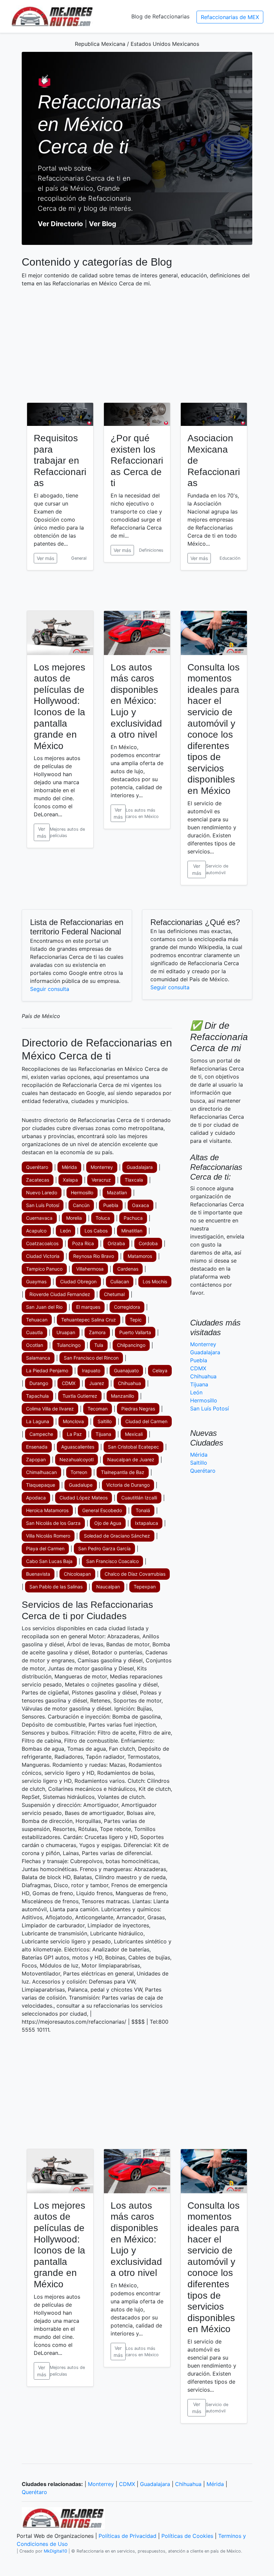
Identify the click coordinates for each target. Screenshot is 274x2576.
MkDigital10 (55, 2551)
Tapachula (37, 1396)
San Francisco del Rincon (91, 1358)
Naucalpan (108, 1587)
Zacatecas (38, 1180)
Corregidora (127, 1307)
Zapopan (36, 1459)
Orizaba (116, 1243)
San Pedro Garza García (104, 1548)
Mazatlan (117, 1192)
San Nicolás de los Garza (53, 1523)
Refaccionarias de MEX (230, 17)
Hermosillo (82, 1192)
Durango (39, 1383)
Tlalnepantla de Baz (123, 1472)
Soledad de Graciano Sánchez (117, 1536)
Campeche (41, 1434)
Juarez (97, 1383)
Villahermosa (90, 1269)
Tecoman (98, 1409)
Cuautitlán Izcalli (139, 1498)
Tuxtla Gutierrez (80, 1396)
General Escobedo (102, 1510)
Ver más (45, 558)
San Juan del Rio (44, 1307)
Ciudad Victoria (43, 1256)
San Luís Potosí (43, 1205)
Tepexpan (145, 1587)
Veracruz (101, 1180)
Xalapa (70, 1180)
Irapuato (91, 1370)
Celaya (160, 1370)
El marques (88, 1307)
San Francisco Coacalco (112, 1561)
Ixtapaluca (147, 1523)
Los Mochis (155, 1281)
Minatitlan (132, 1231)
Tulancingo (69, 1345)
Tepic (136, 1320)
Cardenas (128, 1269)
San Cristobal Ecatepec (133, 1447)
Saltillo (105, 1421)
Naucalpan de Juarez (131, 1459)
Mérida (69, 1167)
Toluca (103, 1218)
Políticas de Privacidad (127, 2536)
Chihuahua (129, 1383)
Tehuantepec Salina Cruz (89, 1320)
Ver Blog (103, 224)
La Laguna (38, 1421)
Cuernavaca (39, 1218)
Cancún (81, 1205)
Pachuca (133, 1218)
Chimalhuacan (41, 1472)
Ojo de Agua (108, 1523)
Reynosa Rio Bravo (94, 1256)
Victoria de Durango (128, 1485)
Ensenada (37, 1447)
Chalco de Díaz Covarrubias (135, 1574)
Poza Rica (83, 1243)
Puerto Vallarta (135, 1332)
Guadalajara (140, 1167)
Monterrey (102, 1167)
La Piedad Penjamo (47, 1370)
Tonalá (143, 1510)
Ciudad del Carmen (146, 1421)
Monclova (73, 1421)
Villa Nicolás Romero (48, 1536)
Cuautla (34, 1332)
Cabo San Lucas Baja (49, 1561)
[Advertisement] (137, 340)
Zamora (97, 1332)
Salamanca (38, 1358)
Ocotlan (35, 1345)
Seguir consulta (50, 989)
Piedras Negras (138, 1409)
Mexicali (134, 1434)
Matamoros (140, 1256)
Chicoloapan (77, 1574)
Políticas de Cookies (187, 2536)
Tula (99, 1345)
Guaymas (36, 1281)
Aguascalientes (78, 1447)
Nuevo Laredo (42, 1192)
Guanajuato (126, 1370)
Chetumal (114, 1294)
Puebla (111, 1205)
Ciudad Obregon (78, 1281)
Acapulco (36, 1231)
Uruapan (66, 1332)
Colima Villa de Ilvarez (50, 1409)
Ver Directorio (60, 224)
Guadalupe (81, 1485)
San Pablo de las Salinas (56, 1587)
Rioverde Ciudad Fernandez (60, 1294)
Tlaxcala (134, 1180)
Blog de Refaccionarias (160, 16)
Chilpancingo (131, 1345)
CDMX (69, 1383)
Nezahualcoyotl (77, 1459)
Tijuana (103, 1434)
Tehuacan (37, 1320)
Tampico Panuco (44, 1269)
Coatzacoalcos (42, 1243)
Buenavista (38, 1574)
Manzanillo (122, 1396)
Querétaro (37, 1167)
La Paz (74, 1434)
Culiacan (120, 1281)
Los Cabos (96, 1231)
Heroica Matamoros (47, 1510)
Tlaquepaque (41, 1485)
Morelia (74, 1218)
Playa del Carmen (45, 1548)
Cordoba (148, 1243)
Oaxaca (141, 1205)
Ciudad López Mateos (84, 1498)
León (65, 1231)
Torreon (79, 1472)
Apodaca (36, 1498)
